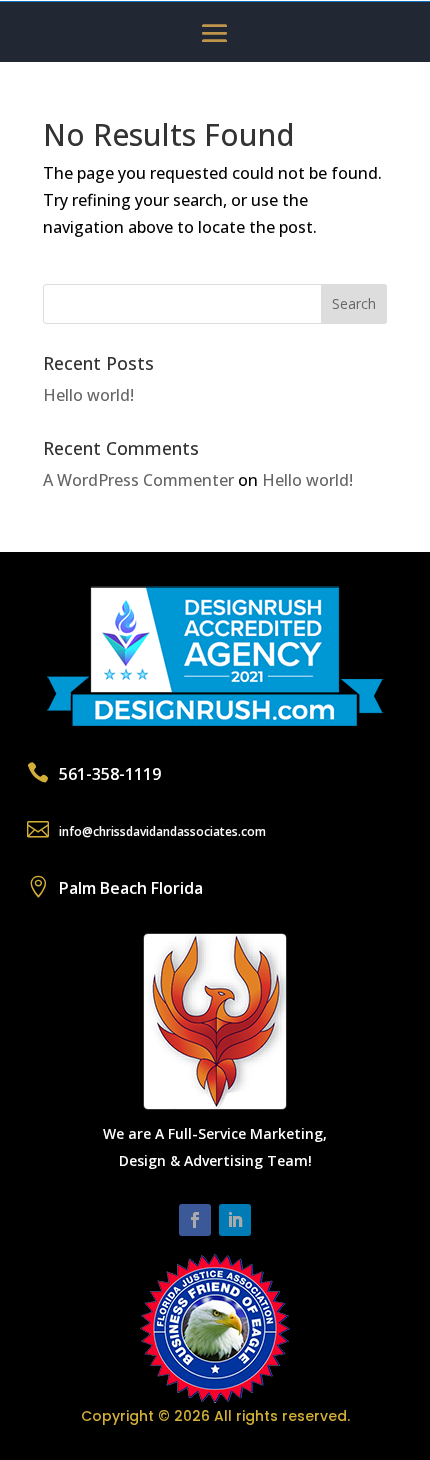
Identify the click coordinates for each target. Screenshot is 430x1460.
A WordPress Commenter (138, 480)
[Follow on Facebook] (195, 1220)
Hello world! (88, 395)
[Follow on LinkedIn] (235, 1220)
